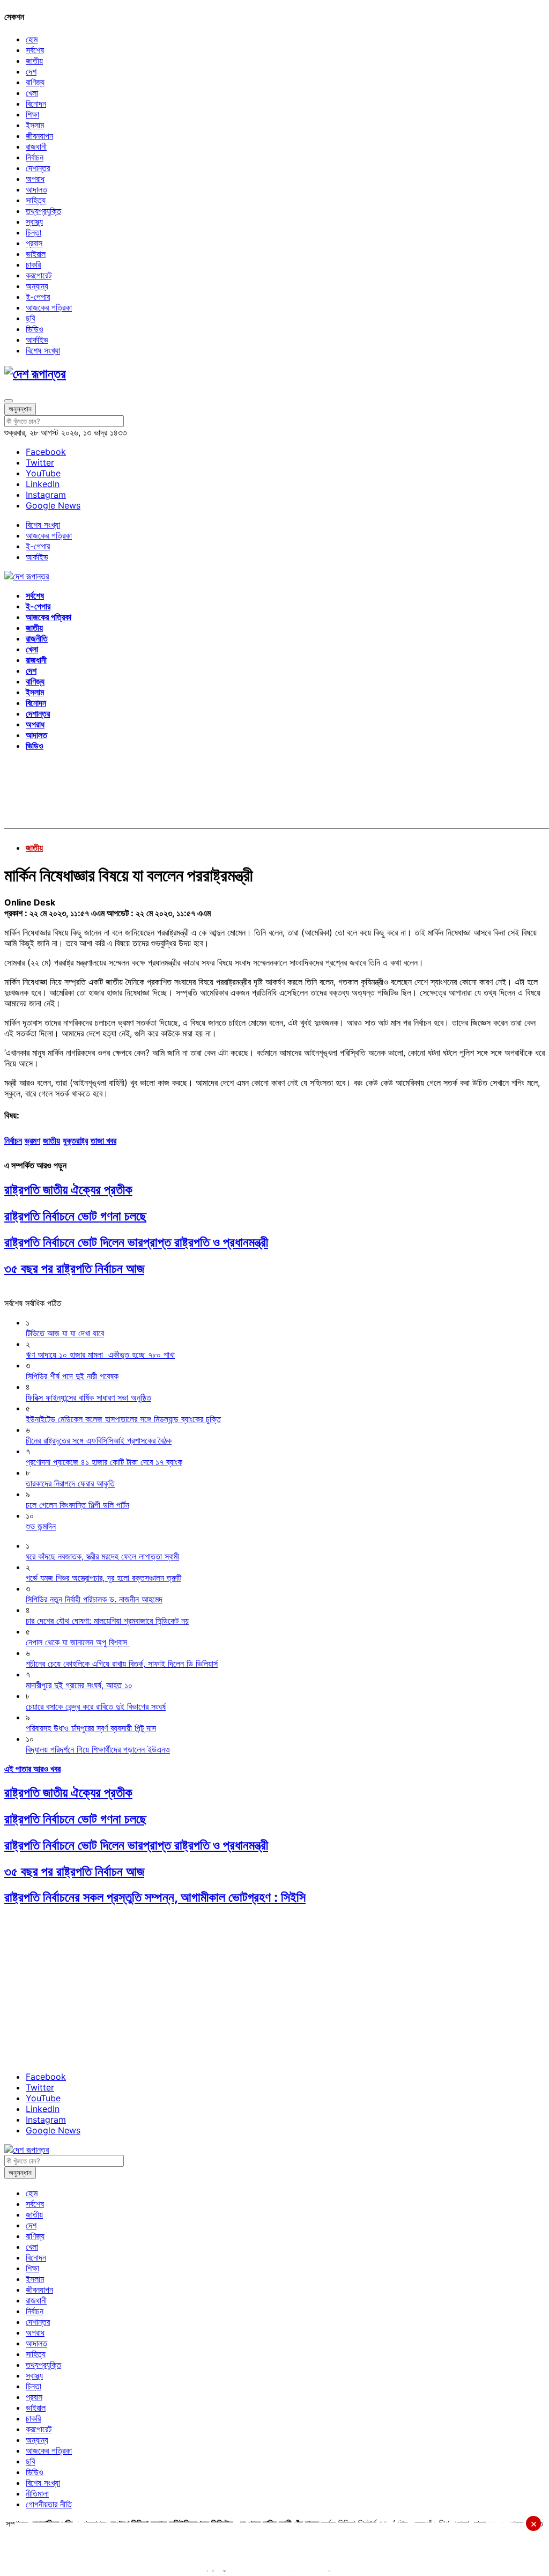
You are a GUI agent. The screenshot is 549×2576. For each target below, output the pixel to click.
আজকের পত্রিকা (49, 307)
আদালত (36, 189)
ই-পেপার (38, 297)
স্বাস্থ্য (34, 222)
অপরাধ (35, 179)
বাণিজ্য (35, 82)
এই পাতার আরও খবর (32, 1769)
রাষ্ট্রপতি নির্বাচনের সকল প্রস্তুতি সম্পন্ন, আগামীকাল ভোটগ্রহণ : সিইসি (155, 1897)
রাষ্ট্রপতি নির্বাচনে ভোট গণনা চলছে (75, 1216)
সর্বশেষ (35, 50)
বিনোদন (36, 104)
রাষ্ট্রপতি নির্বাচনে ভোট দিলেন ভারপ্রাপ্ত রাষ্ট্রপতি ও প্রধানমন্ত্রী (136, 1242)
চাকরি (33, 264)
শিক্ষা (32, 114)
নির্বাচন (35, 157)
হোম (32, 39)
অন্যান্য (37, 286)
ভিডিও (35, 329)
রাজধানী (36, 146)
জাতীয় (34, 61)
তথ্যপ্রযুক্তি (43, 211)
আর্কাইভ (37, 340)
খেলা (32, 93)
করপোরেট (39, 275)
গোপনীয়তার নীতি (49, 2504)
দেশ (31, 71)
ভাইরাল (36, 254)
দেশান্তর (38, 168)
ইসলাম (35, 125)
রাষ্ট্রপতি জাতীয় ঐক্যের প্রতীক (68, 1190)
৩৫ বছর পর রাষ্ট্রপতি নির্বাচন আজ (74, 1268)
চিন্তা (34, 232)
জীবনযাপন (39, 136)
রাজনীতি (37, 638)
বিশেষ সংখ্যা (43, 350)
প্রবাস (34, 243)
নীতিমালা (37, 2493)
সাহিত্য (36, 200)
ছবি (30, 318)
